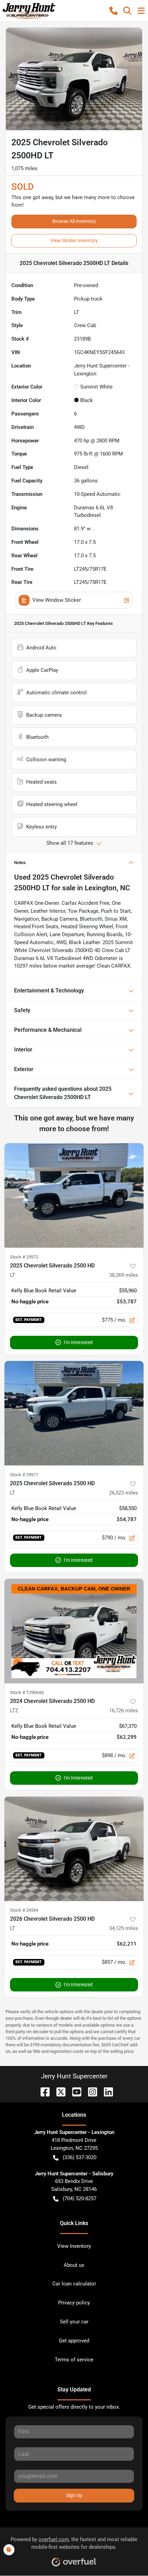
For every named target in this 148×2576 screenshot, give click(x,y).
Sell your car (74, 2322)
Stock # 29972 (24, 1257)
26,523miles (124, 1493)
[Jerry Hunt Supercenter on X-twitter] (58, 2091)
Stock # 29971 (24, 1475)
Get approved (74, 2341)
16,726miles (124, 1711)
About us (74, 2265)
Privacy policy (74, 2303)
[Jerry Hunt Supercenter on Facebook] (42, 2091)
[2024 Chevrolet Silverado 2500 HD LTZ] (74, 1631)
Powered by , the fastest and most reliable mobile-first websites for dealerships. (74, 2543)
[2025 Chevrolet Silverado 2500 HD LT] (74, 1196)
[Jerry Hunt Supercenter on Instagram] (90, 2091)
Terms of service (74, 2360)
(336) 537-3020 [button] (80, 2157)
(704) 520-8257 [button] (80, 2198)
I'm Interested (78, 1342)
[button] (114, 11)
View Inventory (74, 2246)
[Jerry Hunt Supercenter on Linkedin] (106, 2091)
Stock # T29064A (27, 1692)
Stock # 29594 (24, 1910)
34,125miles (124, 1928)
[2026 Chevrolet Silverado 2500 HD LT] (74, 1849)
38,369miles (124, 1275)
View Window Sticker (57, 600)
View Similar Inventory (74, 241)
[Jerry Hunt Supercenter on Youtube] (74, 2091)
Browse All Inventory (74, 221)
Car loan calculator (74, 2284)
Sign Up (74, 2495)
